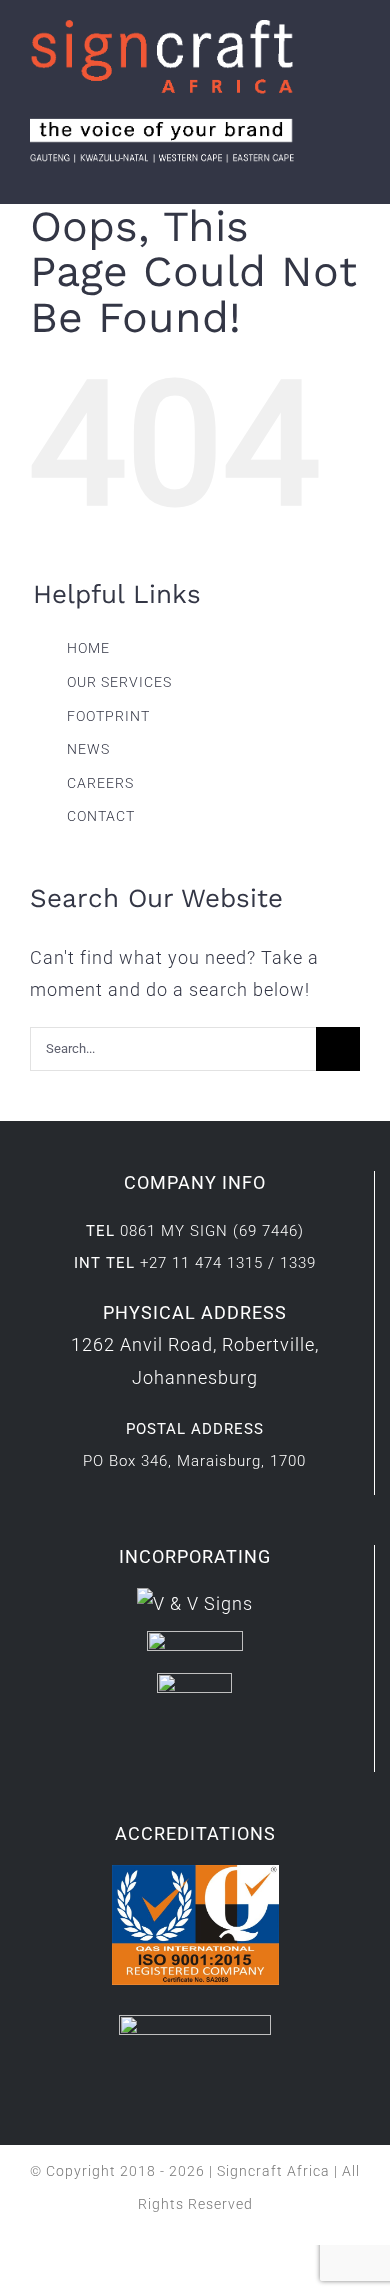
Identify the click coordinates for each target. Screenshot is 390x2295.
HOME (88, 648)
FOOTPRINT (108, 716)
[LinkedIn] (179, 1749)
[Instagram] (210, 1749)
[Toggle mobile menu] (351, 173)
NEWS (88, 749)
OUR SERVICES (119, 682)
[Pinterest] (241, 1749)
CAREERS (100, 783)
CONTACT (101, 816)
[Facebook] (148, 1749)
